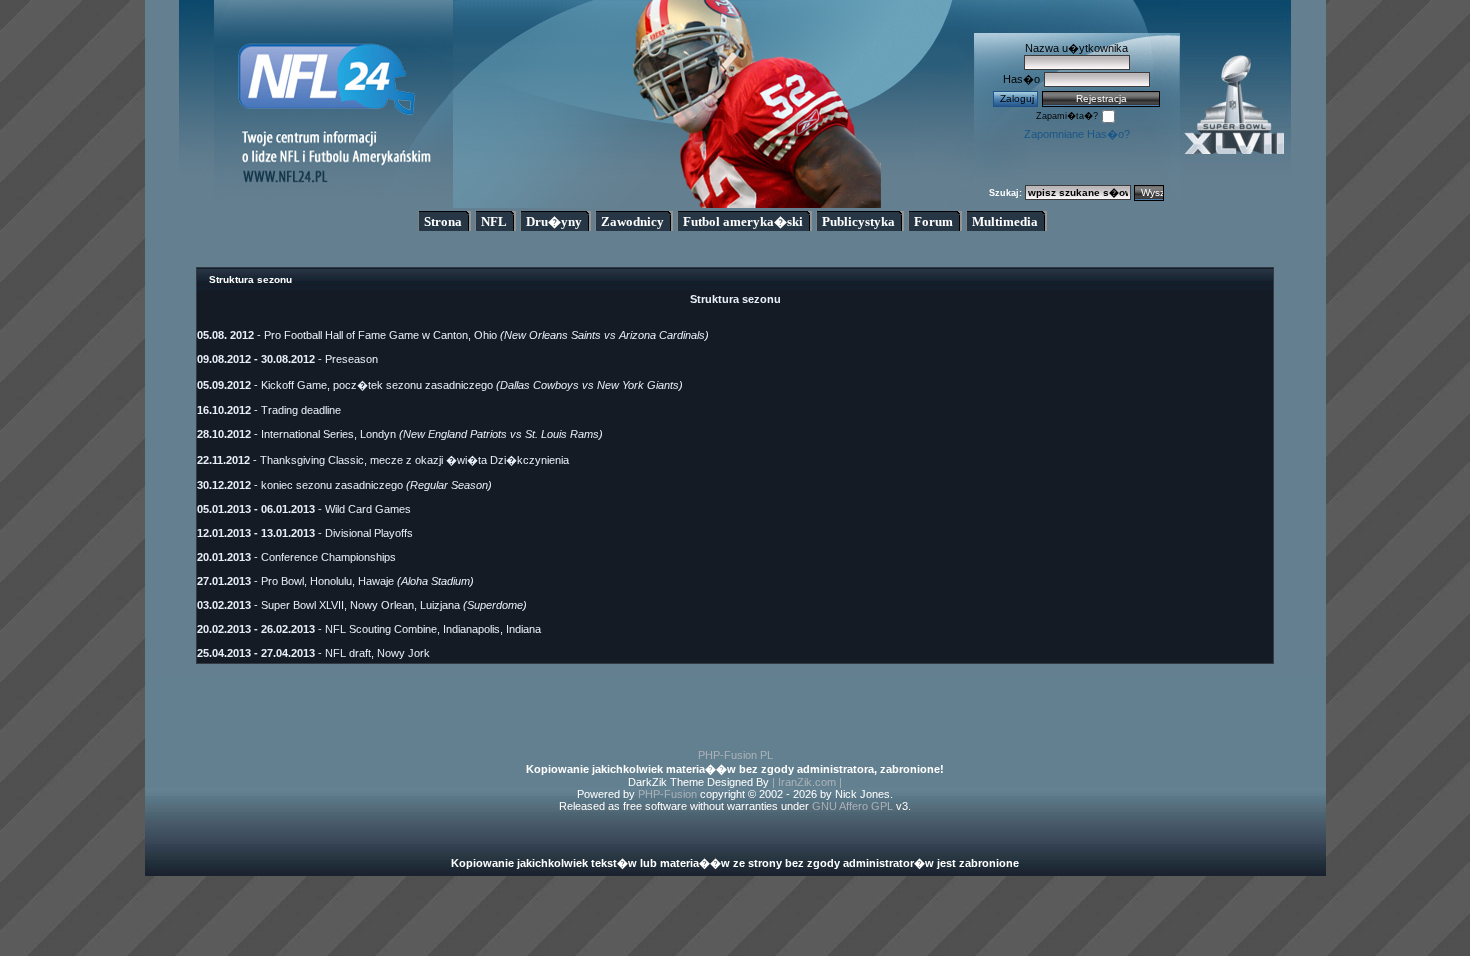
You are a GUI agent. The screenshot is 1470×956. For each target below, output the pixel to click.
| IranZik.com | (807, 782)
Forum (933, 221)
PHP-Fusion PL (735, 755)
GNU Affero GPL (852, 806)
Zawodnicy (632, 221)
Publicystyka (858, 221)
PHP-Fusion (667, 794)
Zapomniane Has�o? (1077, 134)
